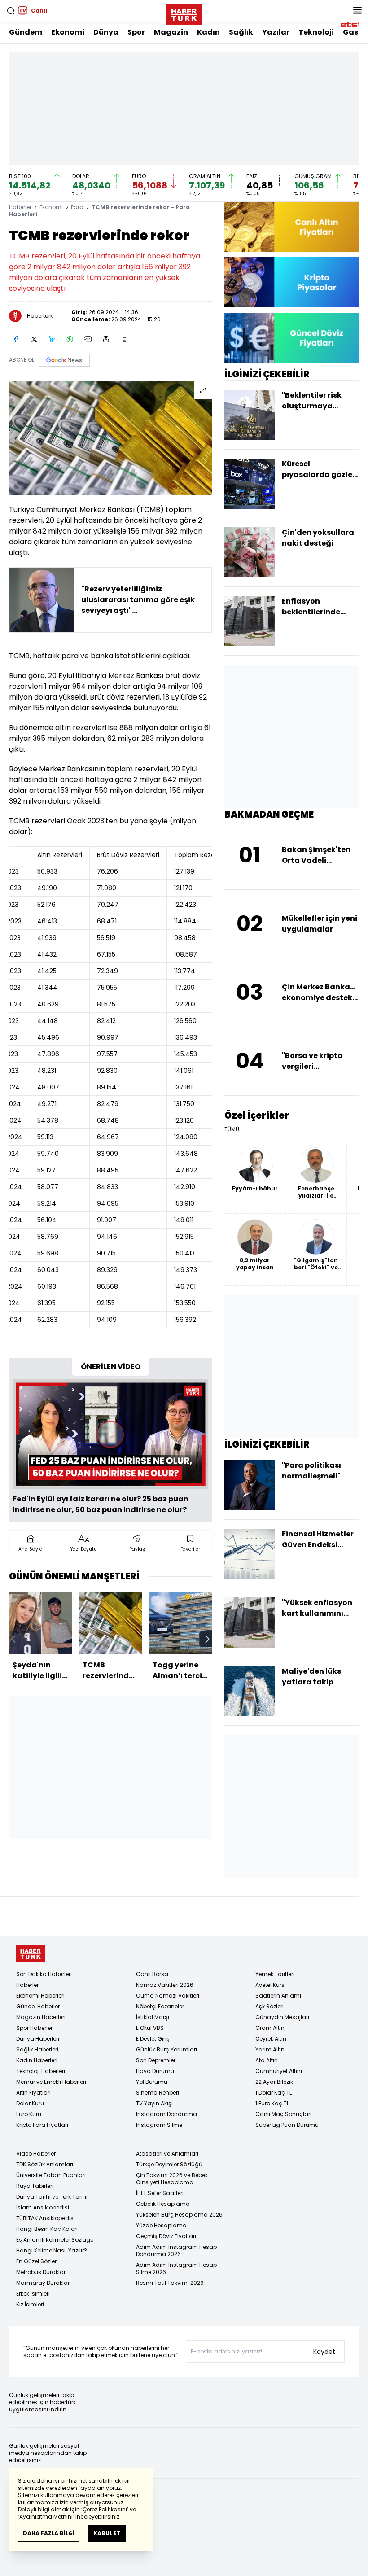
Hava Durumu (155, 2071)
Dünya (106, 32)
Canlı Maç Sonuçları (283, 2114)
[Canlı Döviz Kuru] (292, 338)
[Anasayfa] (31, 1953)
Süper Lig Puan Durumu (287, 2125)
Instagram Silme (159, 2125)
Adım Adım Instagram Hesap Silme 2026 (176, 2268)
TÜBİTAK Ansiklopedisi (46, 2218)
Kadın (208, 32)
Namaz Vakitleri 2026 (165, 1985)
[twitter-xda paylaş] (34, 339)
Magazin (171, 32)
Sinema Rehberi (158, 2093)
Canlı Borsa (152, 1974)
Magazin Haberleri (41, 2017)
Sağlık (241, 32)
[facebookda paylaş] (16, 339)
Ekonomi (68, 32)
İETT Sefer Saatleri (160, 2193)
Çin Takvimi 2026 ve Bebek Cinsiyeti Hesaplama (172, 2179)
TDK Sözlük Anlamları (45, 2164)
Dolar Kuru (30, 2103)
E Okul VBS (150, 2028)
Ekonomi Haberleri (40, 1996)
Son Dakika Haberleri (44, 1974)
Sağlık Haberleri (37, 2049)
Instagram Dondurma (166, 2114)
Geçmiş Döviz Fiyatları (166, 2236)
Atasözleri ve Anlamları (167, 2154)
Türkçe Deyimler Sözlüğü (169, 2164)
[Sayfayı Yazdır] (106, 339)
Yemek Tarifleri (275, 1974)
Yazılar (276, 32)
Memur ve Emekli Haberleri (51, 2082)
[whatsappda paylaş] (70, 339)
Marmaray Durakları (44, 2283)
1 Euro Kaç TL (272, 2103)
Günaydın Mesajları (282, 2017)
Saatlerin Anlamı (278, 1996)
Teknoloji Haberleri (41, 2071)
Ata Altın (267, 2060)
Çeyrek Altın (271, 2039)
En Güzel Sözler (36, 2261)
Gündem (26, 32)
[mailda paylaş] (88, 339)
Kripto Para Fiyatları (42, 2125)
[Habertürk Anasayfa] (184, 13)
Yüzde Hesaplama (161, 2225)
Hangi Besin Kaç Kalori (47, 2229)
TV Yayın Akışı (154, 2103)
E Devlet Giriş (153, 2039)
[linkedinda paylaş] (52, 339)
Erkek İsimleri (33, 2294)
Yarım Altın (270, 2049)
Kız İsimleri (30, 2304)
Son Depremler (156, 2060)
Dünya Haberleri (38, 2039)
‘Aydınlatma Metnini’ (46, 2517)
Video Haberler (36, 2154)
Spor (136, 32)
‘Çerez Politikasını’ (105, 2509)
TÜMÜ (232, 1129)
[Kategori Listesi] (357, 11)
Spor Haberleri (35, 2028)
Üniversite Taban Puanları (51, 2175)
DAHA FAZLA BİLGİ (49, 2533)
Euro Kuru (29, 2114)
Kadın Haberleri (37, 2060)
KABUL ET (107, 2533)
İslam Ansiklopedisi (43, 2207)
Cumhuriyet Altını (279, 2071)
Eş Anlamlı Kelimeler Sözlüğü (55, 2240)
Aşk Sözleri (269, 2006)
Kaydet (324, 2352)
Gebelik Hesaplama (163, 2204)
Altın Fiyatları (33, 2093)
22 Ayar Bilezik (274, 2082)
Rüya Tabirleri (35, 2186)
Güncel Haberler (38, 2006)
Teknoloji (316, 32)
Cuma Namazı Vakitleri (168, 1996)
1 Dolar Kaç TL (274, 2093)
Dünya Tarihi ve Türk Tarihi (52, 2197)
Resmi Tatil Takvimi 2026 (170, 2283)
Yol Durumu (152, 2082)
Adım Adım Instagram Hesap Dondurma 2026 (176, 2250)
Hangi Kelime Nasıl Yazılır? (52, 2250)
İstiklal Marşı (153, 2017)
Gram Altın (270, 2028)
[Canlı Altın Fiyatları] (292, 227)
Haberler (20, 207)
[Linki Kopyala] (124, 339)
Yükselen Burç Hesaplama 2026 (179, 2215)
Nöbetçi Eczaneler (160, 2006)
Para (77, 207)
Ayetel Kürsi (271, 1985)
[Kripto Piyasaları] (292, 282)
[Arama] (11, 11)
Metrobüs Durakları (42, 2272)
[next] (207, 1639)
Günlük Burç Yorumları (166, 2049)
